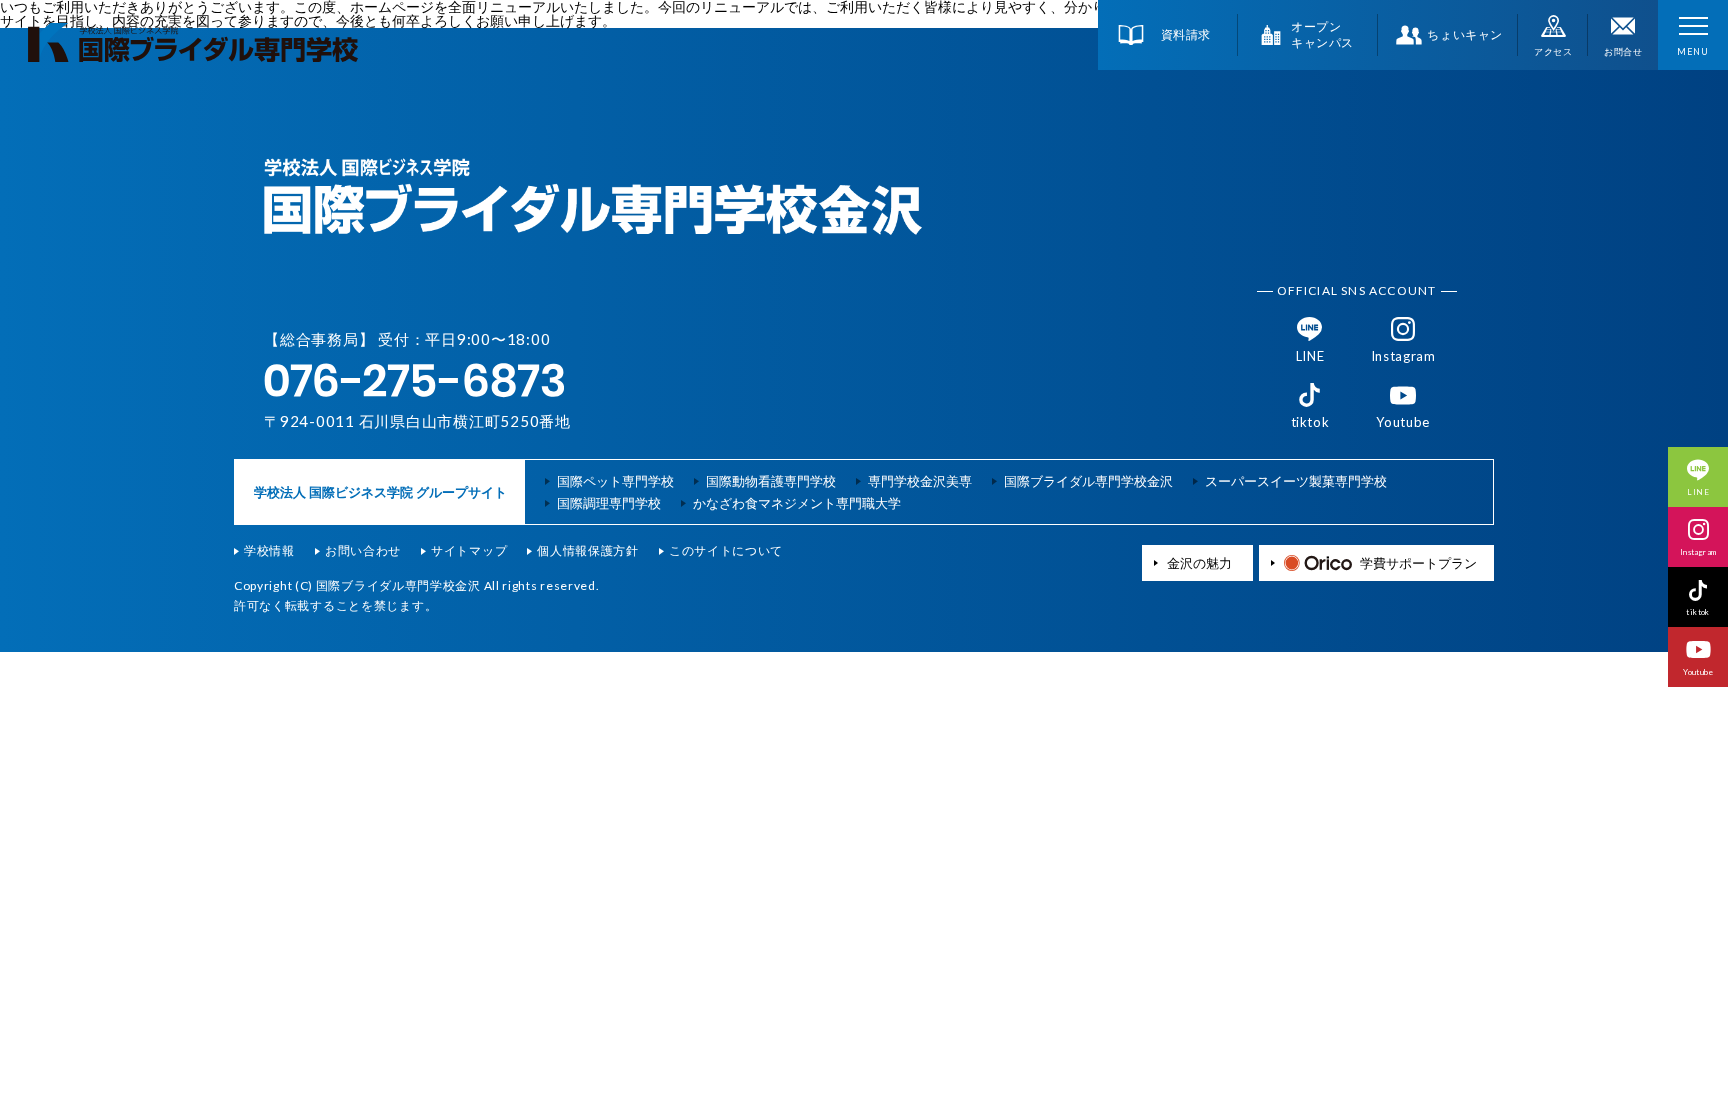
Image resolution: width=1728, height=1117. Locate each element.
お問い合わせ (363, 551)
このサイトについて (726, 551)
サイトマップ (469, 551)
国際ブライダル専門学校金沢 (1088, 481)
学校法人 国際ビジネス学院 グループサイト (380, 492)
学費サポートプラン (1418, 562)
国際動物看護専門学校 (771, 481)
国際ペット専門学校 (615, 481)
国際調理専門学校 (609, 503)
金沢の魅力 (1199, 563)
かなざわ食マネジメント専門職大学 (797, 503)
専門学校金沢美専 (920, 481)
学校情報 (269, 551)
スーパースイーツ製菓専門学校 (1296, 481)
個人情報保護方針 (588, 551)
